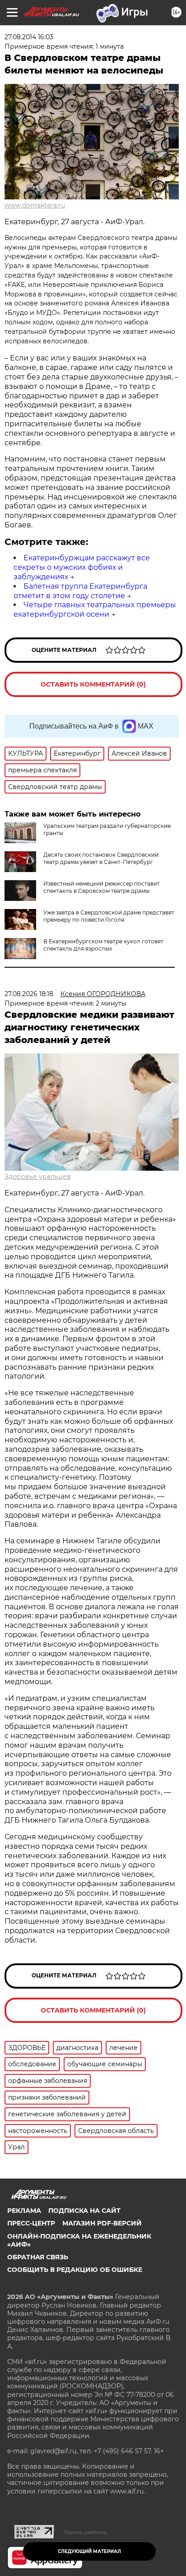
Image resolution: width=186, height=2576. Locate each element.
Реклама (24, 2211)
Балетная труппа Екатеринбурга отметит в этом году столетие (80, 591)
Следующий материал (89, 2551)
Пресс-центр (31, 2223)
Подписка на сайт (84, 2211)
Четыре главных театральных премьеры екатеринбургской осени (95, 609)
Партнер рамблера (85, 2532)
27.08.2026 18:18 (29, 994)
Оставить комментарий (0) (93, 684)
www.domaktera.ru (35, 205)
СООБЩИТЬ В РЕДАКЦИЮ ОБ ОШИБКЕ (75, 2270)
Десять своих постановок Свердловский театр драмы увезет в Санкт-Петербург (101, 858)
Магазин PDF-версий (102, 2223)
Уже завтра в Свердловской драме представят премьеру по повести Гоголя (109, 916)
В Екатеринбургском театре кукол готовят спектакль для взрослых (103, 945)
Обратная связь (38, 2257)
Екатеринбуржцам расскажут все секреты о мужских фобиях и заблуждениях (82, 567)
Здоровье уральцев (38, 1177)
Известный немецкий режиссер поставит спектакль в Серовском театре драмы (102, 887)
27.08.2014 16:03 (29, 37)
